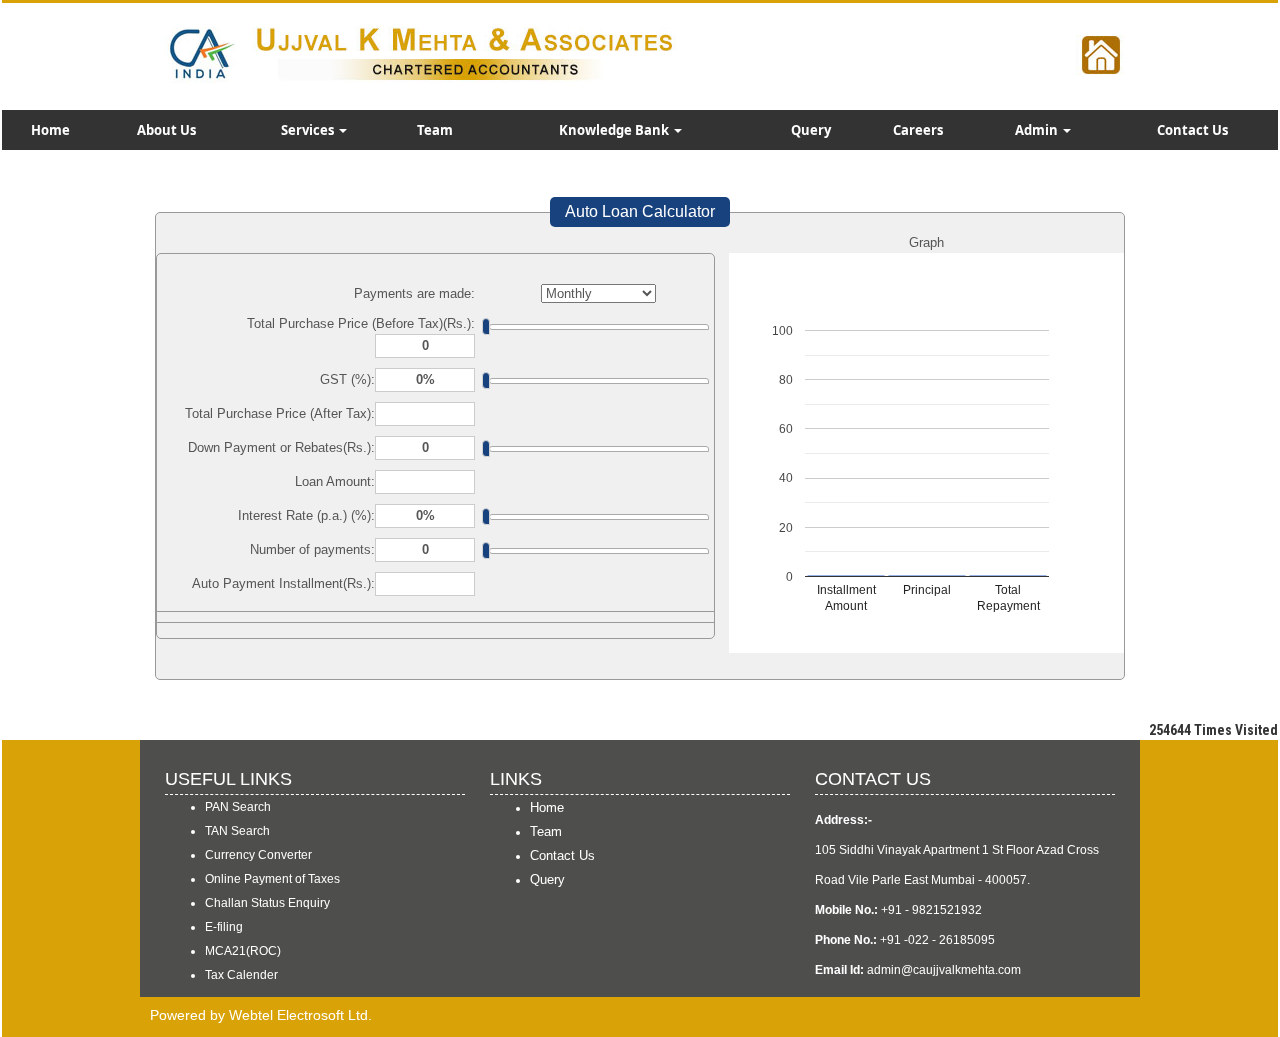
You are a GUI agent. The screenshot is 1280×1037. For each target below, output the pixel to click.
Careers (918, 130)
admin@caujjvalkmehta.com (944, 970)
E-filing (224, 927)
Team (435, 130)
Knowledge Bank (615, 130)
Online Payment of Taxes (272, 879)
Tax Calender (241, 975)
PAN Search (238, 807)
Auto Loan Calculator (640, 211)
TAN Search (237, 831)
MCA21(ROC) (243, 951)
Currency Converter (258, 855)
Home (50, 130)
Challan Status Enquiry (267, 903)
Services (309, 130)
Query (811, 130)
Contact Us (1192, 130)
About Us (166, 130)
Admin (1038, 130)
